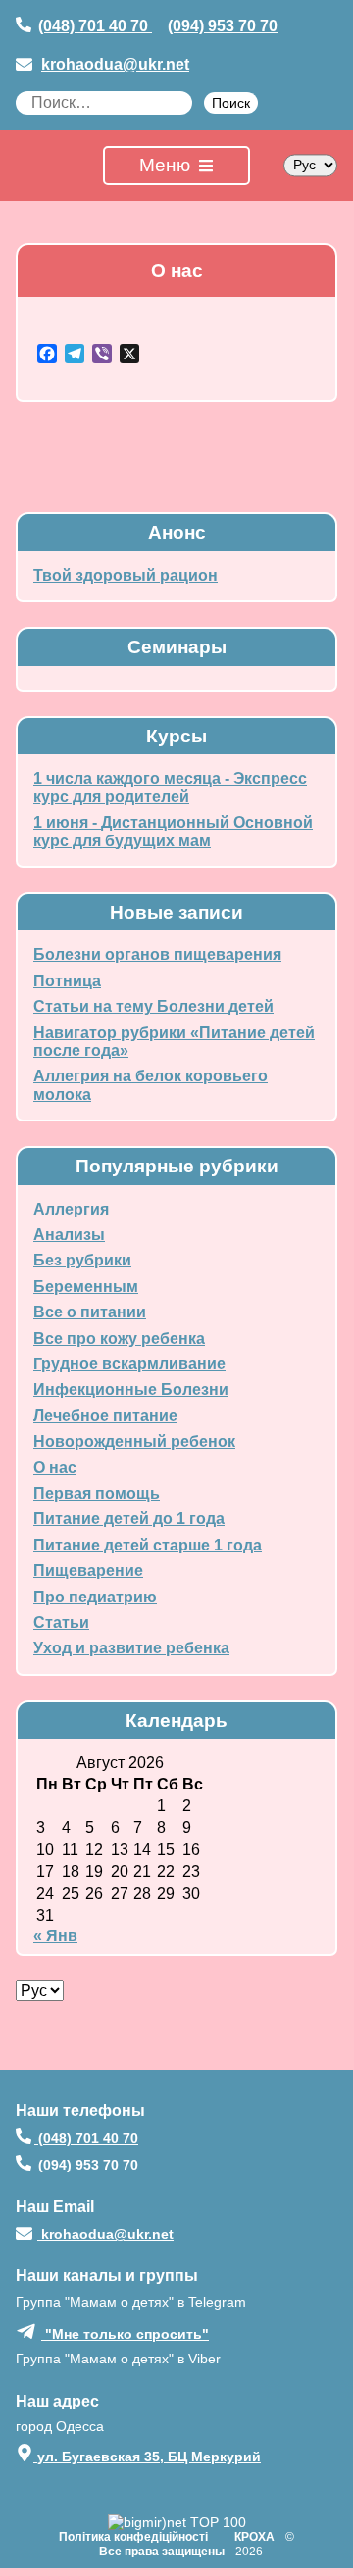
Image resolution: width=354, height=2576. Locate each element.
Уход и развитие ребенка (131, 1648)
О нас (55, 1468)
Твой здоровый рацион (126, 575)
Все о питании (90, 1312)
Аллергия (71, 1209)
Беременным (86, 1287)
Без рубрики (82, 1260)
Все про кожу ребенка (119, 1338)
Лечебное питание (105, 1416)
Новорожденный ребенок (134, 1441)
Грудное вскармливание (129, 1364)
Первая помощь (97, 1493)
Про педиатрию (95, 1597)
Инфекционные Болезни (131, 1389)
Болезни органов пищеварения (157, 954)
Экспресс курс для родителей (170, 787)
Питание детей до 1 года (129, 1519)
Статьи (61, 1622)
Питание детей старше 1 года (148, 1545)
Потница (67, 981)
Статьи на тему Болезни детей (153, 1006)
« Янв (55, 1936)
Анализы (69, 1235)
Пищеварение (88, 1571)
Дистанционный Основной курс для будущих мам (173, 831)
